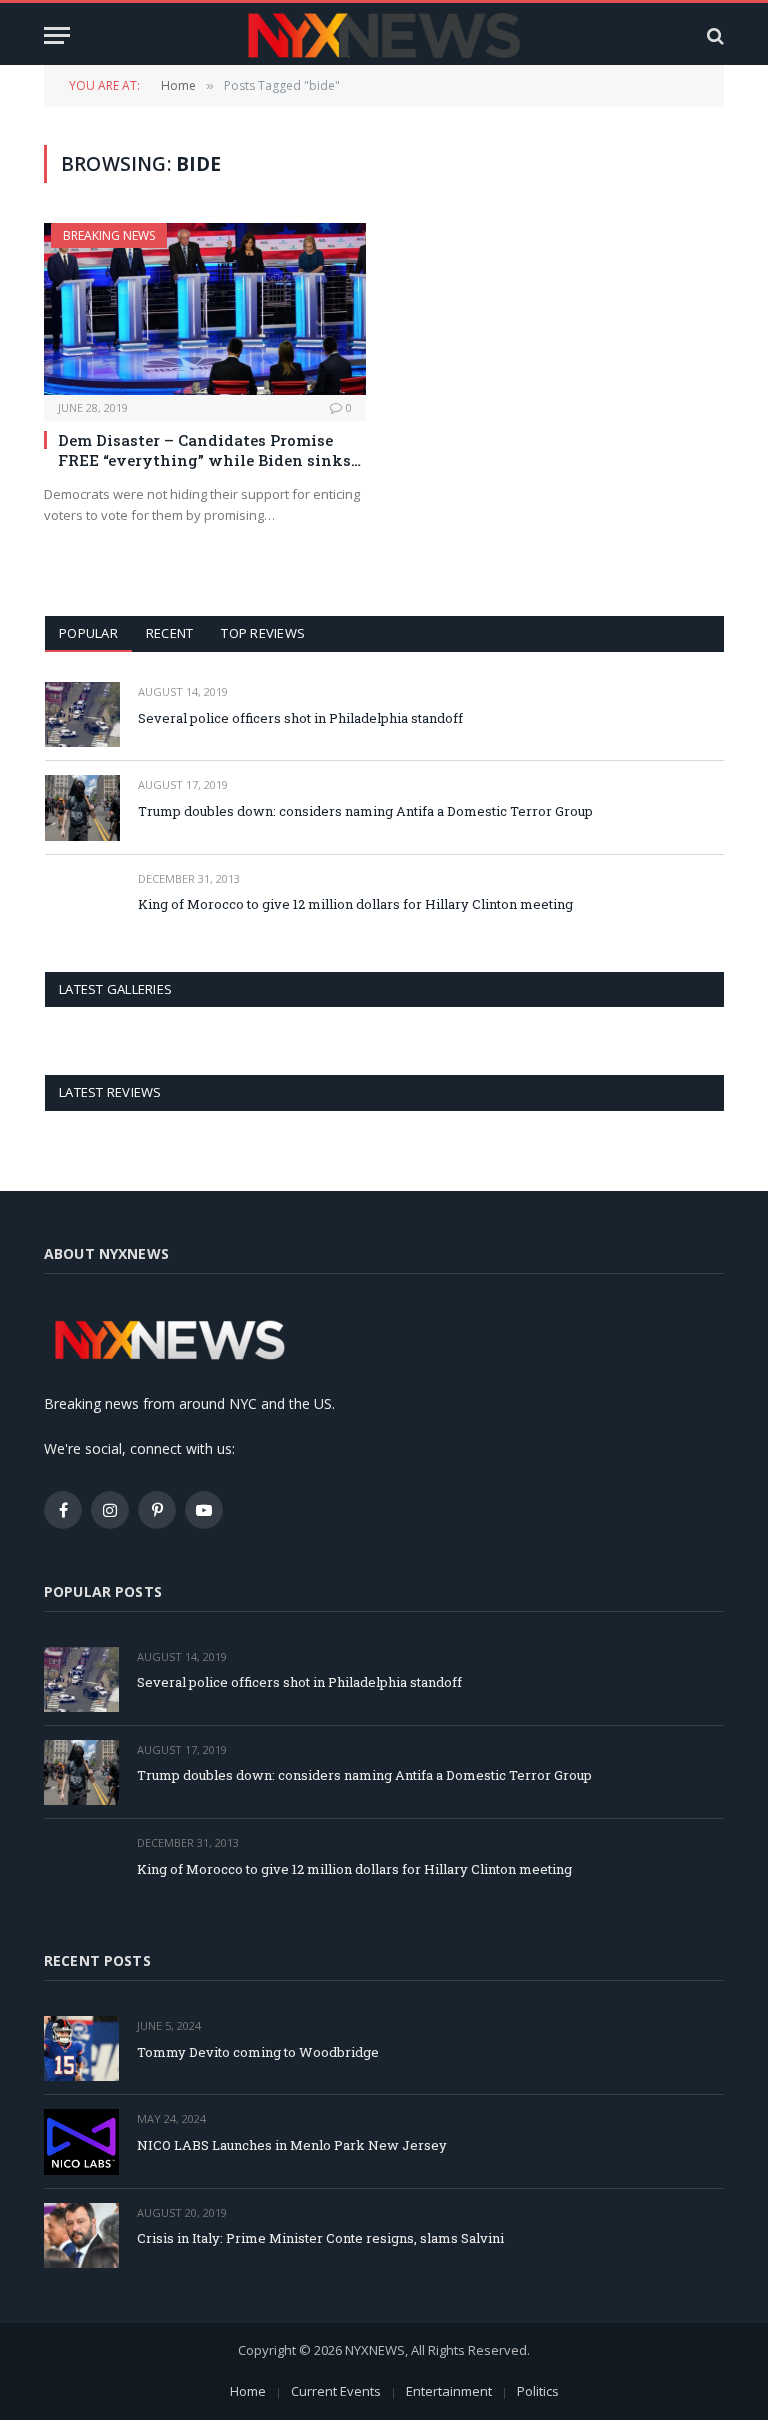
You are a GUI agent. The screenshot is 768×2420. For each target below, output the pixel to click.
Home (248, 2391)
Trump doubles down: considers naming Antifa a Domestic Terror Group (365, 811)
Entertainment (449, 2391)
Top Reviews (263, 633)
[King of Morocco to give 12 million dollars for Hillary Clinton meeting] (82, 901)
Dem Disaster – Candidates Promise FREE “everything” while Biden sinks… (209, 450)
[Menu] (57, 35)
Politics (538, 2391)
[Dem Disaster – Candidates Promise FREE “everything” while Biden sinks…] (205, 308)
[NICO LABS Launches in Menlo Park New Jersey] (81, 2141)
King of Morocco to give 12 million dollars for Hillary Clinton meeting (355, 904)
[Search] (713, 35)
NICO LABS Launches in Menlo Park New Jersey (292, 2145)
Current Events (336, 2391)
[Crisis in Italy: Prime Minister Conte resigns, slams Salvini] (81, 2235)
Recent (170, 633)
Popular (88, 633)
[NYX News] (384, 35)
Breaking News (109, 235)
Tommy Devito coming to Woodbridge (258, 2052)
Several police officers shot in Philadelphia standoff (300, 718)
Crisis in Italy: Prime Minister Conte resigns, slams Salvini (320, 2238)
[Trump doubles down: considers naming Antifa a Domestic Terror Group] (82, 807)
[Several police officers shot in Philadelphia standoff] (82, 714)
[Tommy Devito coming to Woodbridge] (81, 2048)
